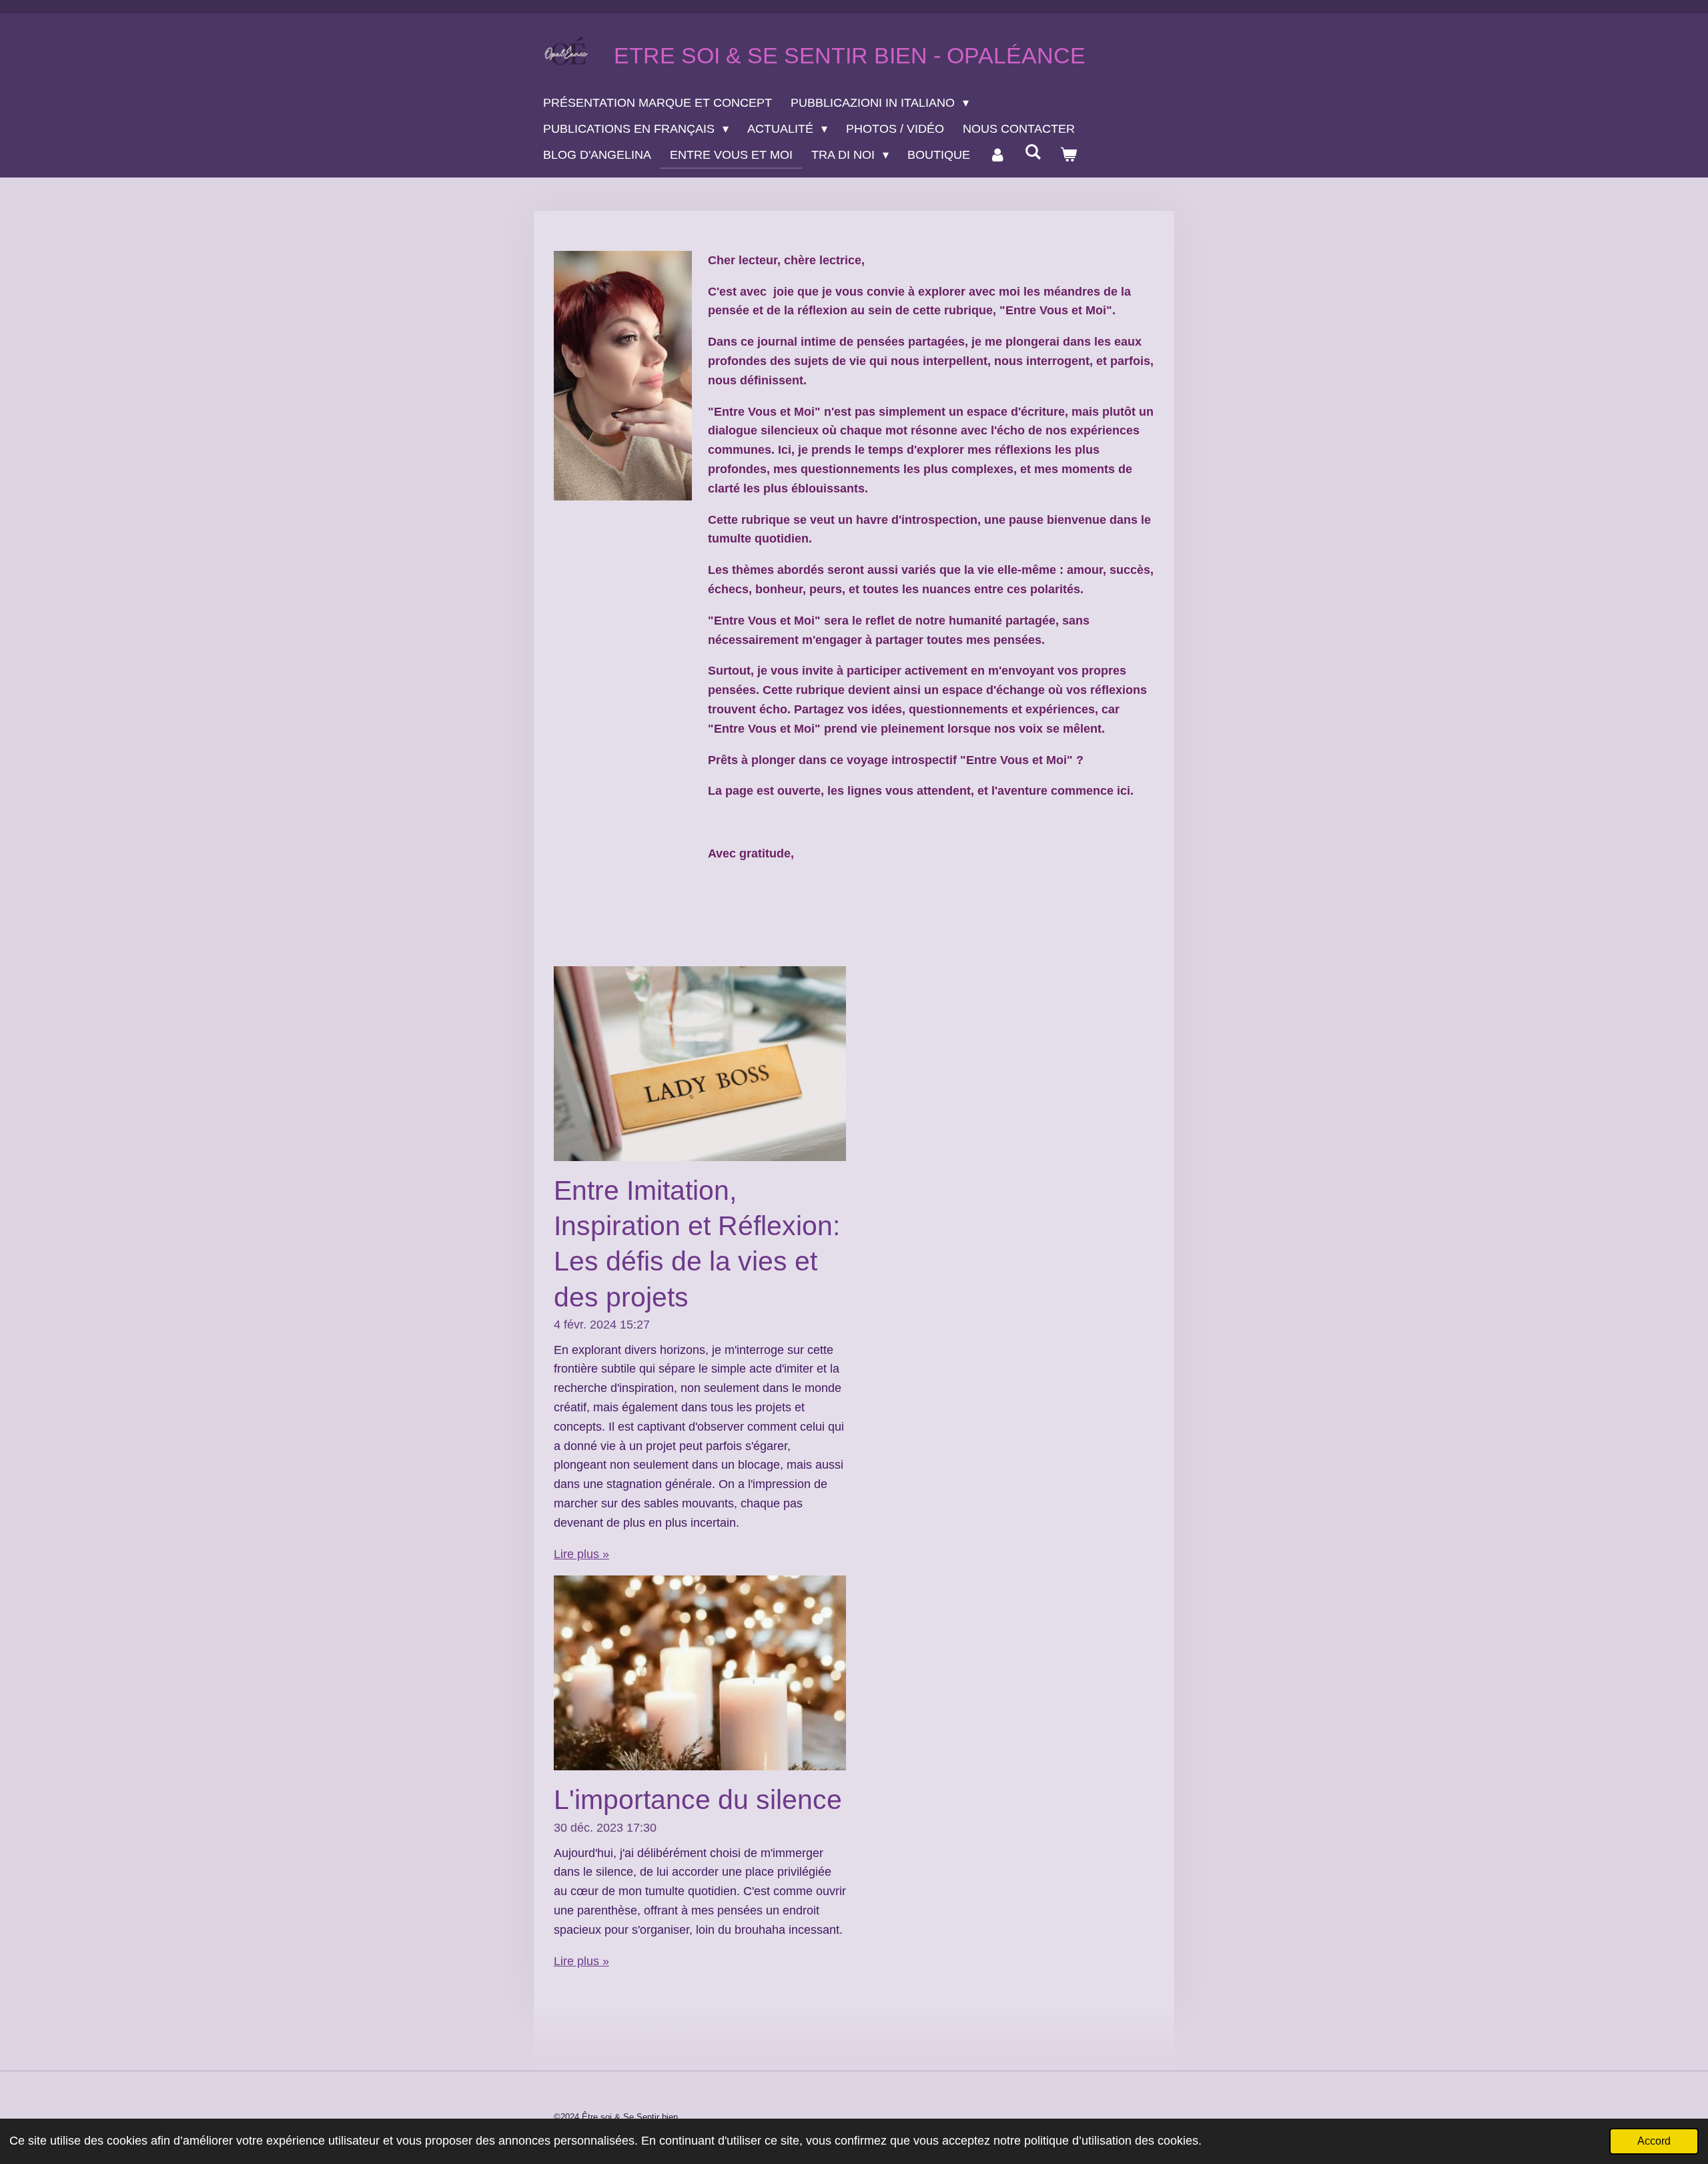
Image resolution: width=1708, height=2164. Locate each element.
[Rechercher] (1032, 152)
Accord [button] (1654, 2141)
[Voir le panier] (1069, 155)
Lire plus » (581, 1554)
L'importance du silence (698, 1800)
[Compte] (997, 155)
